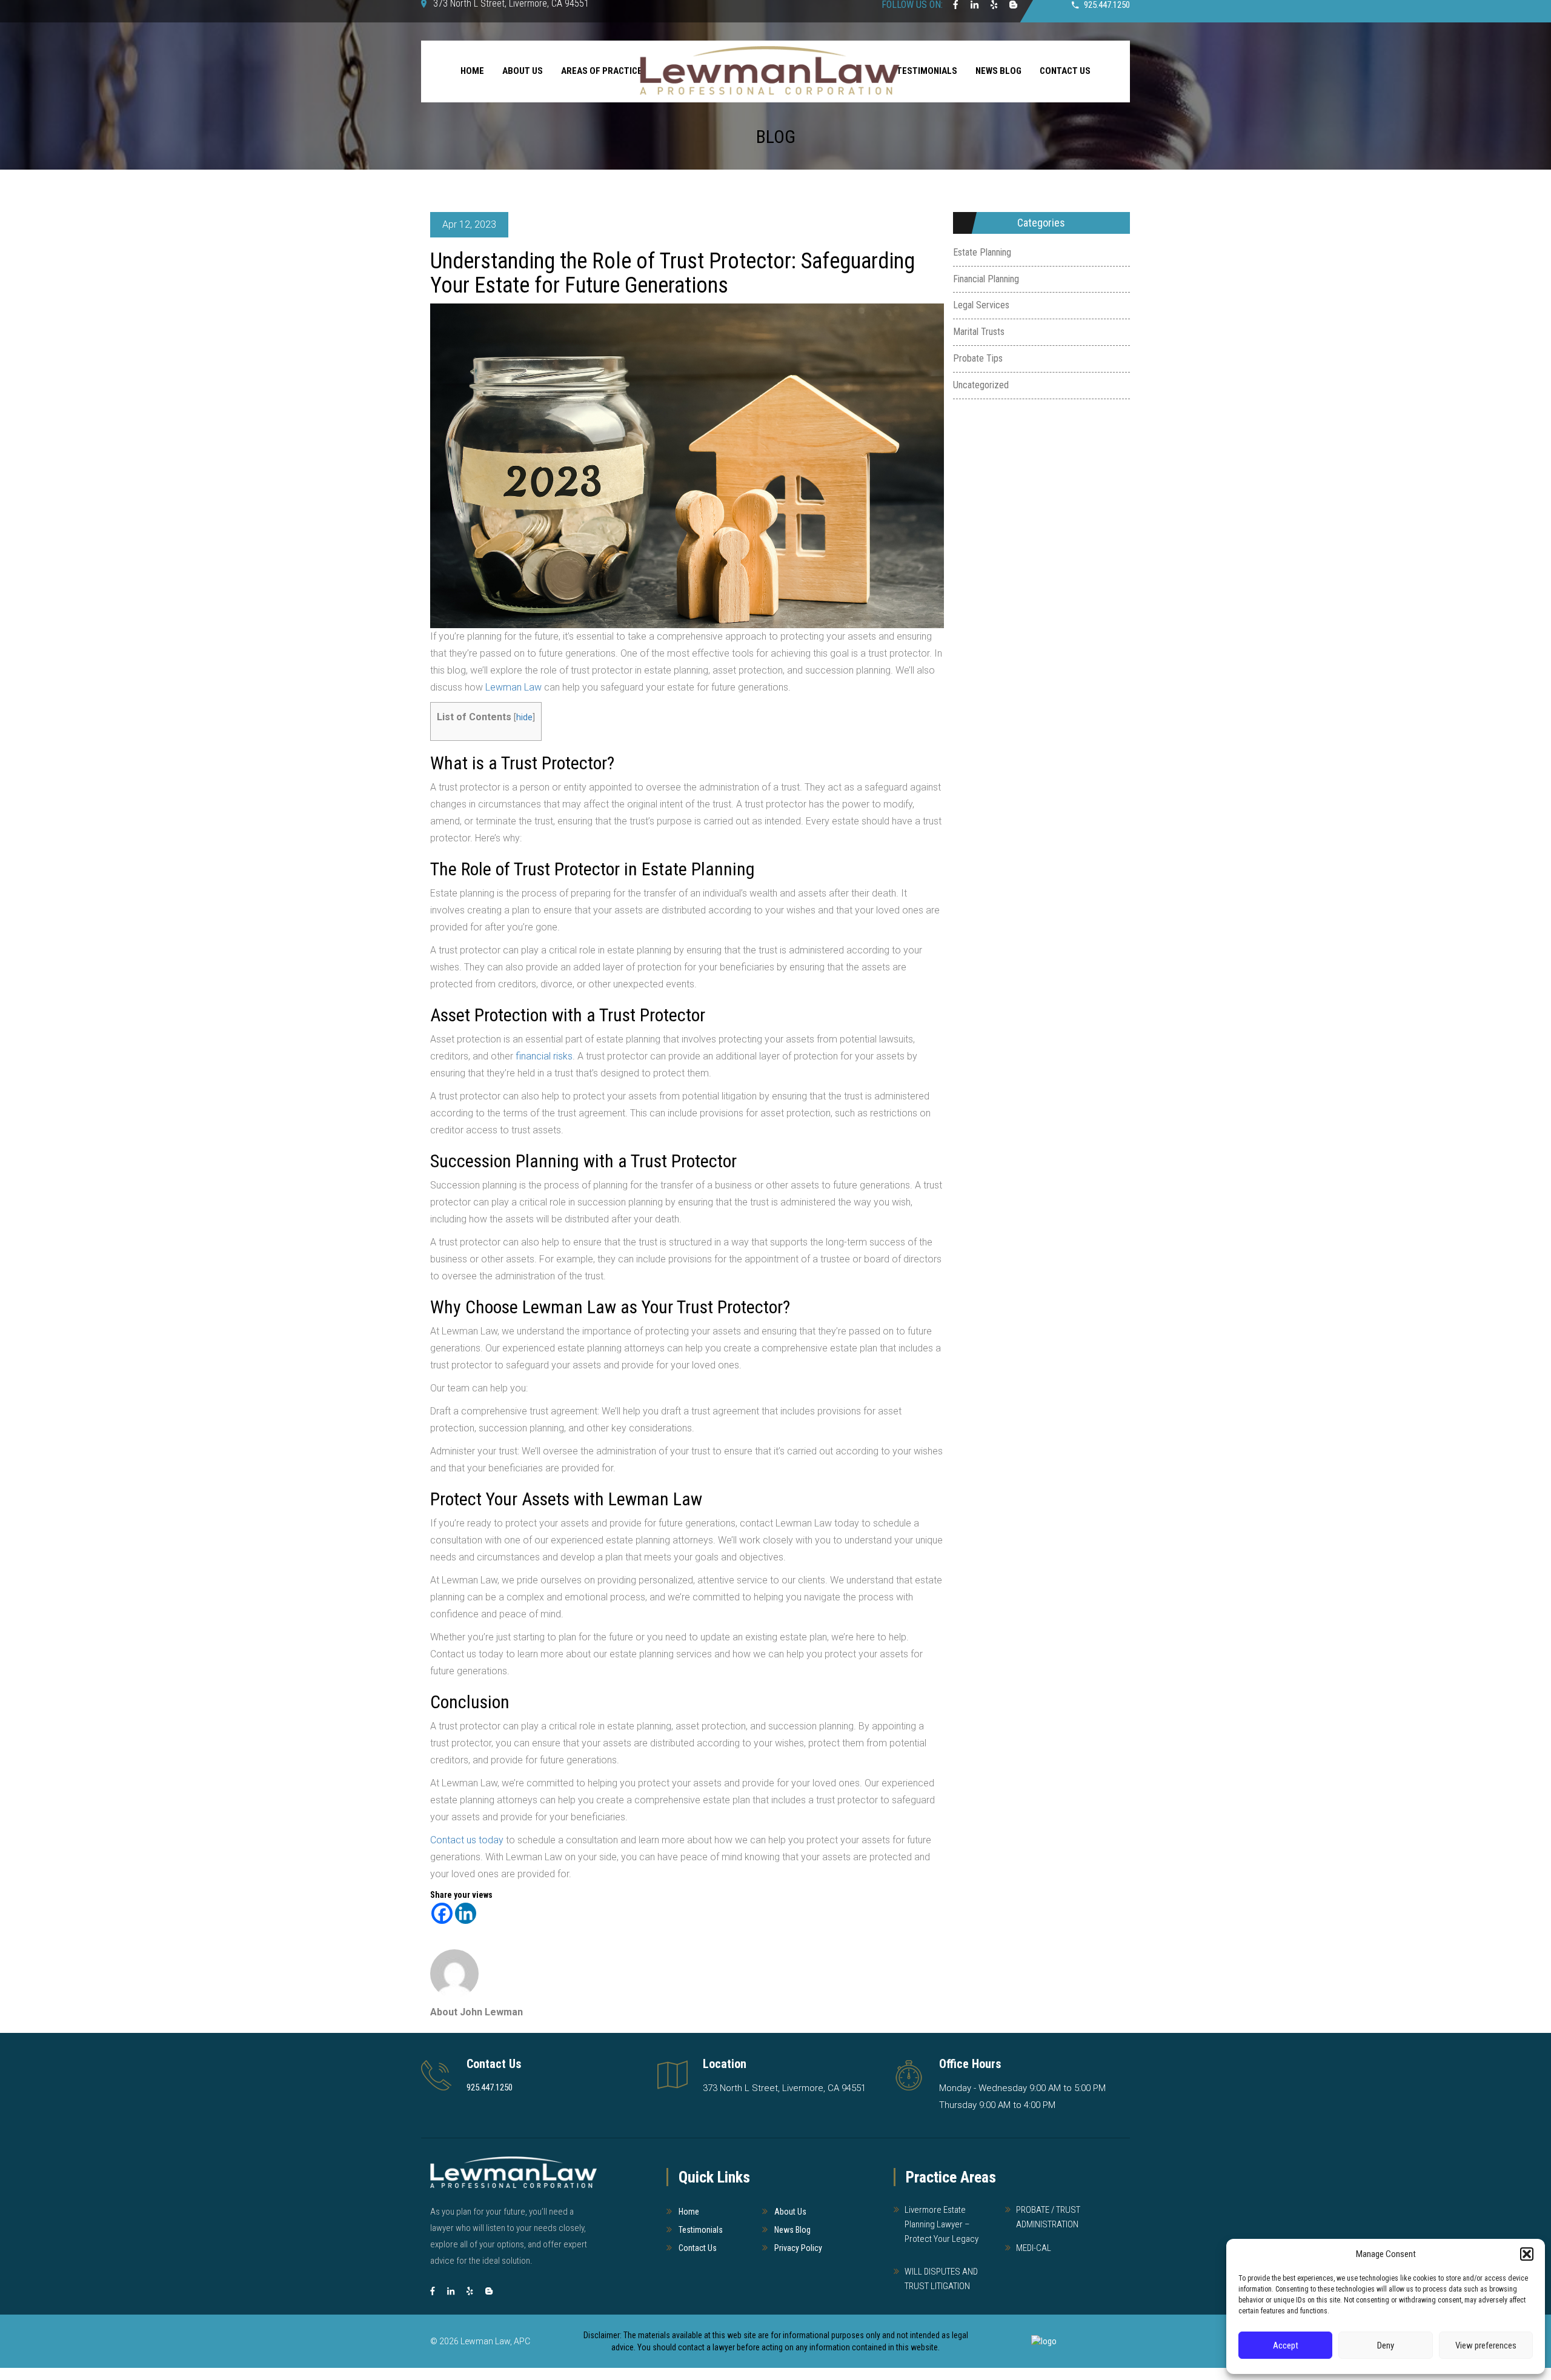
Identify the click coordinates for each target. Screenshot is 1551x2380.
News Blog (998, 71)
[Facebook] (442, 1913)
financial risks (544, 1056)
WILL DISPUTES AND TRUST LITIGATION (941, 2279)
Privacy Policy (798, 2248)
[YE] (470, 2291)
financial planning (986, 279)
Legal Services (981, 305)
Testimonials (701, 2230)
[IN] (451, 2291)
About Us (523, 71)
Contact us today (467, 1840)
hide (524, 718)
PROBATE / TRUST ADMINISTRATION (1048, 2217)
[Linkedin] (466, 1913)
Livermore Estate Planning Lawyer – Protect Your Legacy (942, 2224)
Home (472, 71)
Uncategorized (981, 385)
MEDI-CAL (1034, 2248)
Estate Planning (982, 252)
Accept (1286, 2345)
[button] (1527, 2254)
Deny (1386, 2345)
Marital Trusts (979, 332)
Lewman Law (513, 687)
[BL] (489, 2291)
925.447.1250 (490, 2087)
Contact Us (1065, 71)
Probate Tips (978, 358)
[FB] (433, 2291)
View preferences (1486, 2345)
